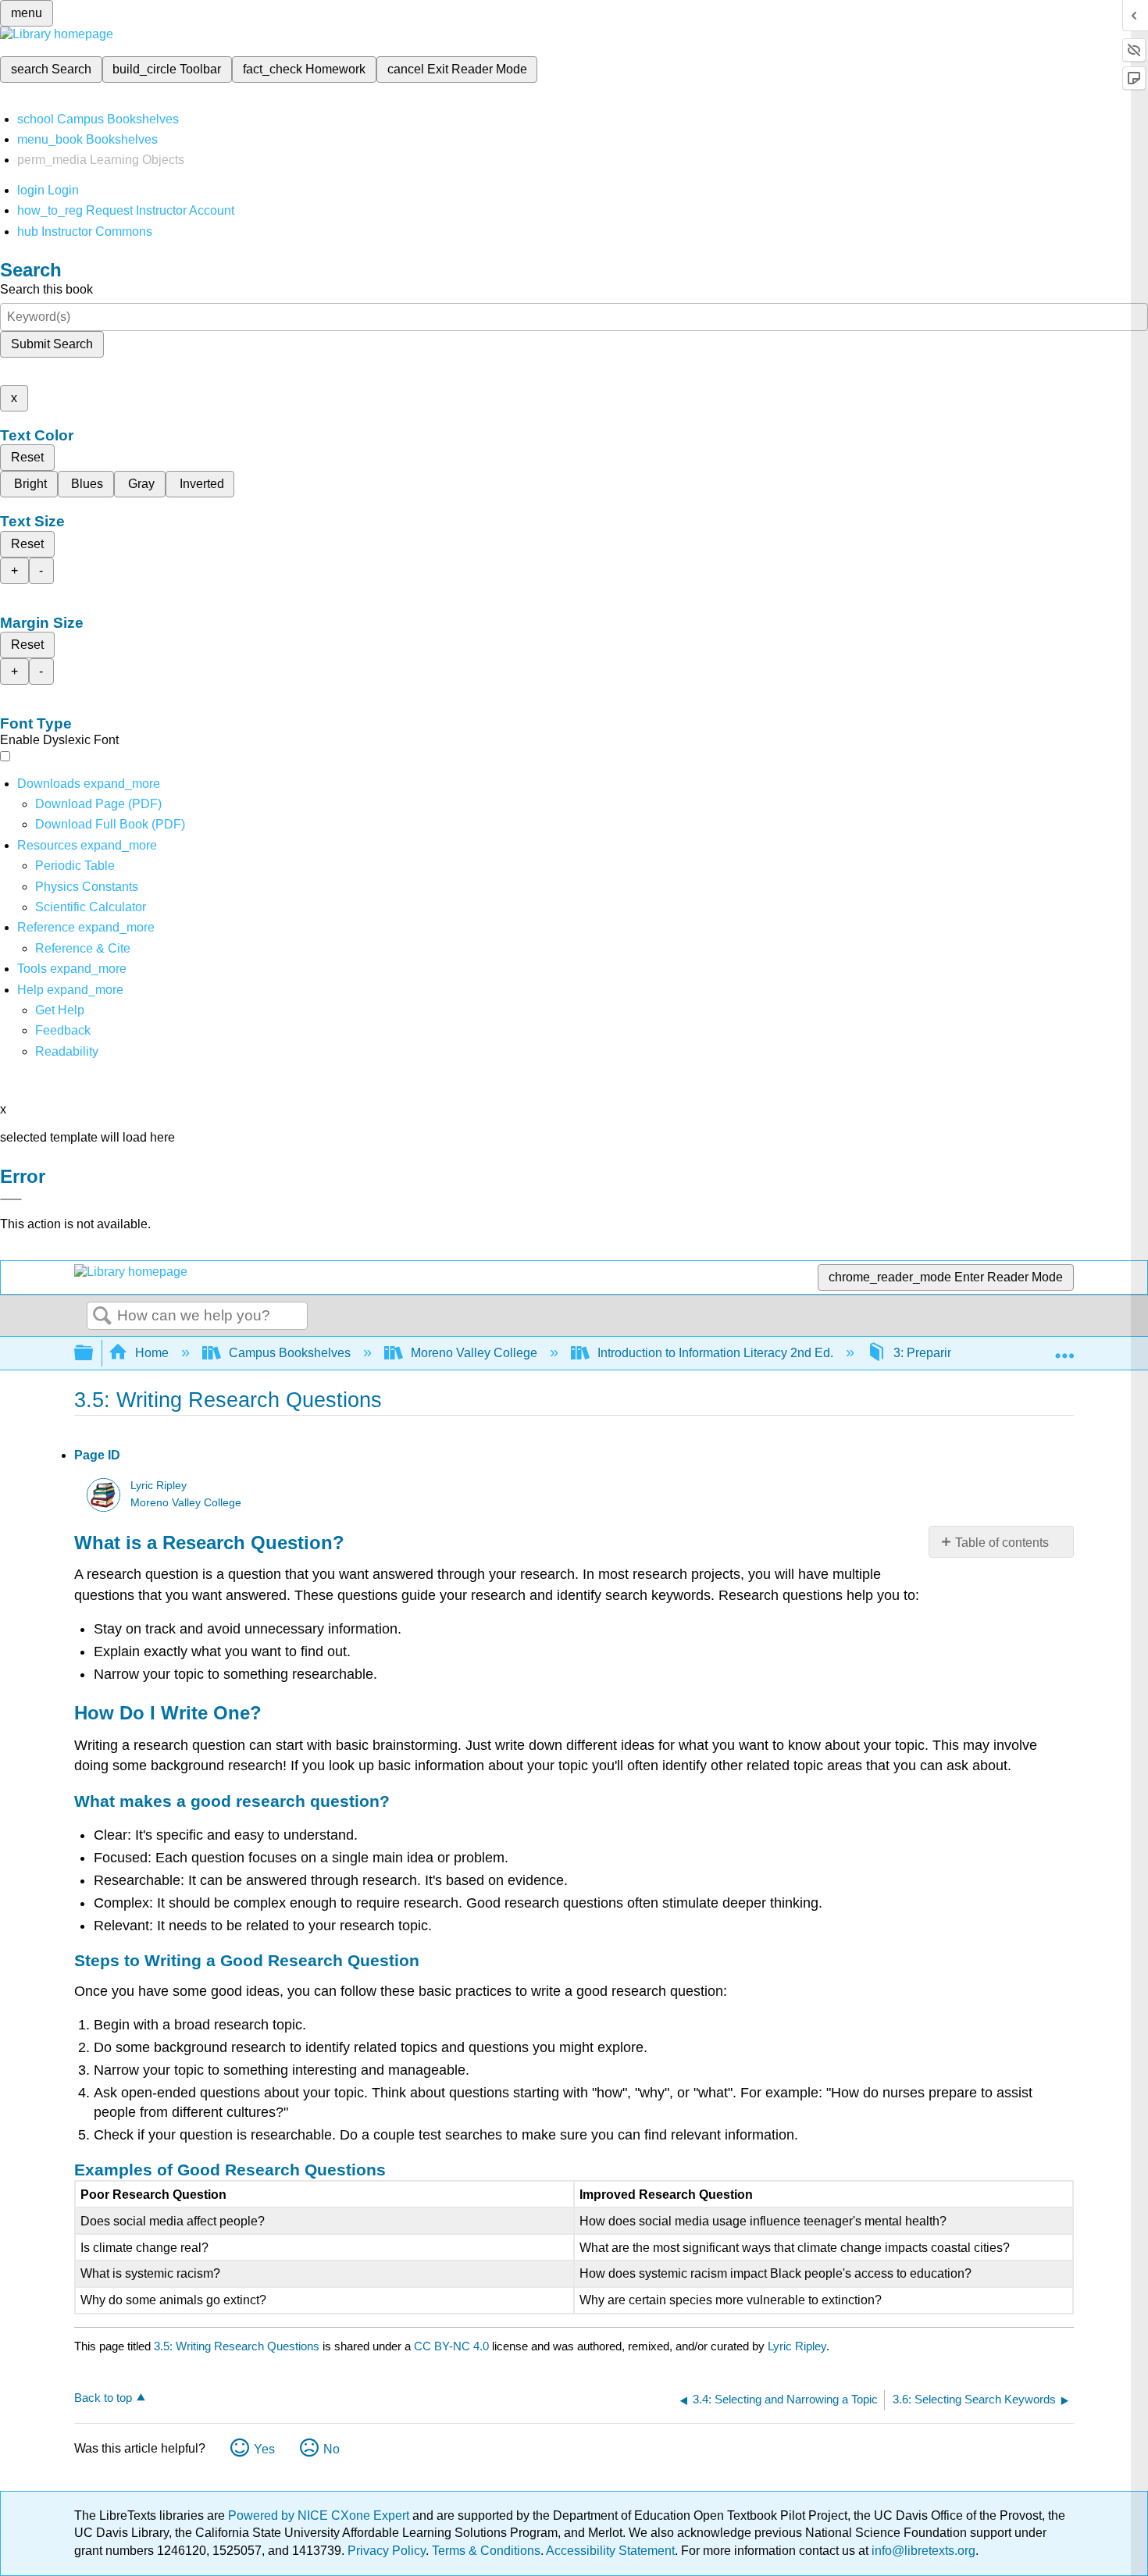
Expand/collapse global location (1064, 1349)
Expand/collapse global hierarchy (94, 1354)
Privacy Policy (387, 2551)
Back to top (103, 2398)
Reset (27, 457)
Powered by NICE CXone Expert (320, 2515)
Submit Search (52, 344)
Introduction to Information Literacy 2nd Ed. (715, 1353)
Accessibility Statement (610, 2551)
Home (152, 1353)
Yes (264, 2449)
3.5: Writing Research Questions (237, 2346)
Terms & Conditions (486, 2551)
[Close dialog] (11, 1199)
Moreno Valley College (474, 1353)
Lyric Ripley (159, 1486)
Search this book (46, 289)
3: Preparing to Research (963, 1353)
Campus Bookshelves (290, 1353)
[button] (63, 1030)
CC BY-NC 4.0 (451, 2346)
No (332, 2449)
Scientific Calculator (91, 907)
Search (102, 1317)
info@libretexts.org (922, 2551)
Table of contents (1002, 1543)
